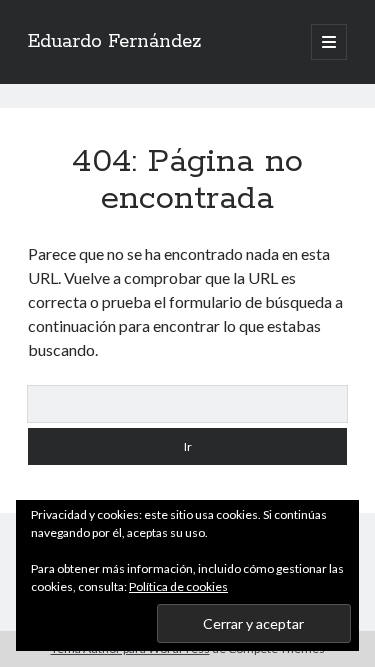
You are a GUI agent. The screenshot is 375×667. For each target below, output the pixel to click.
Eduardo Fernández (115, 42)
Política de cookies (178, 586)
